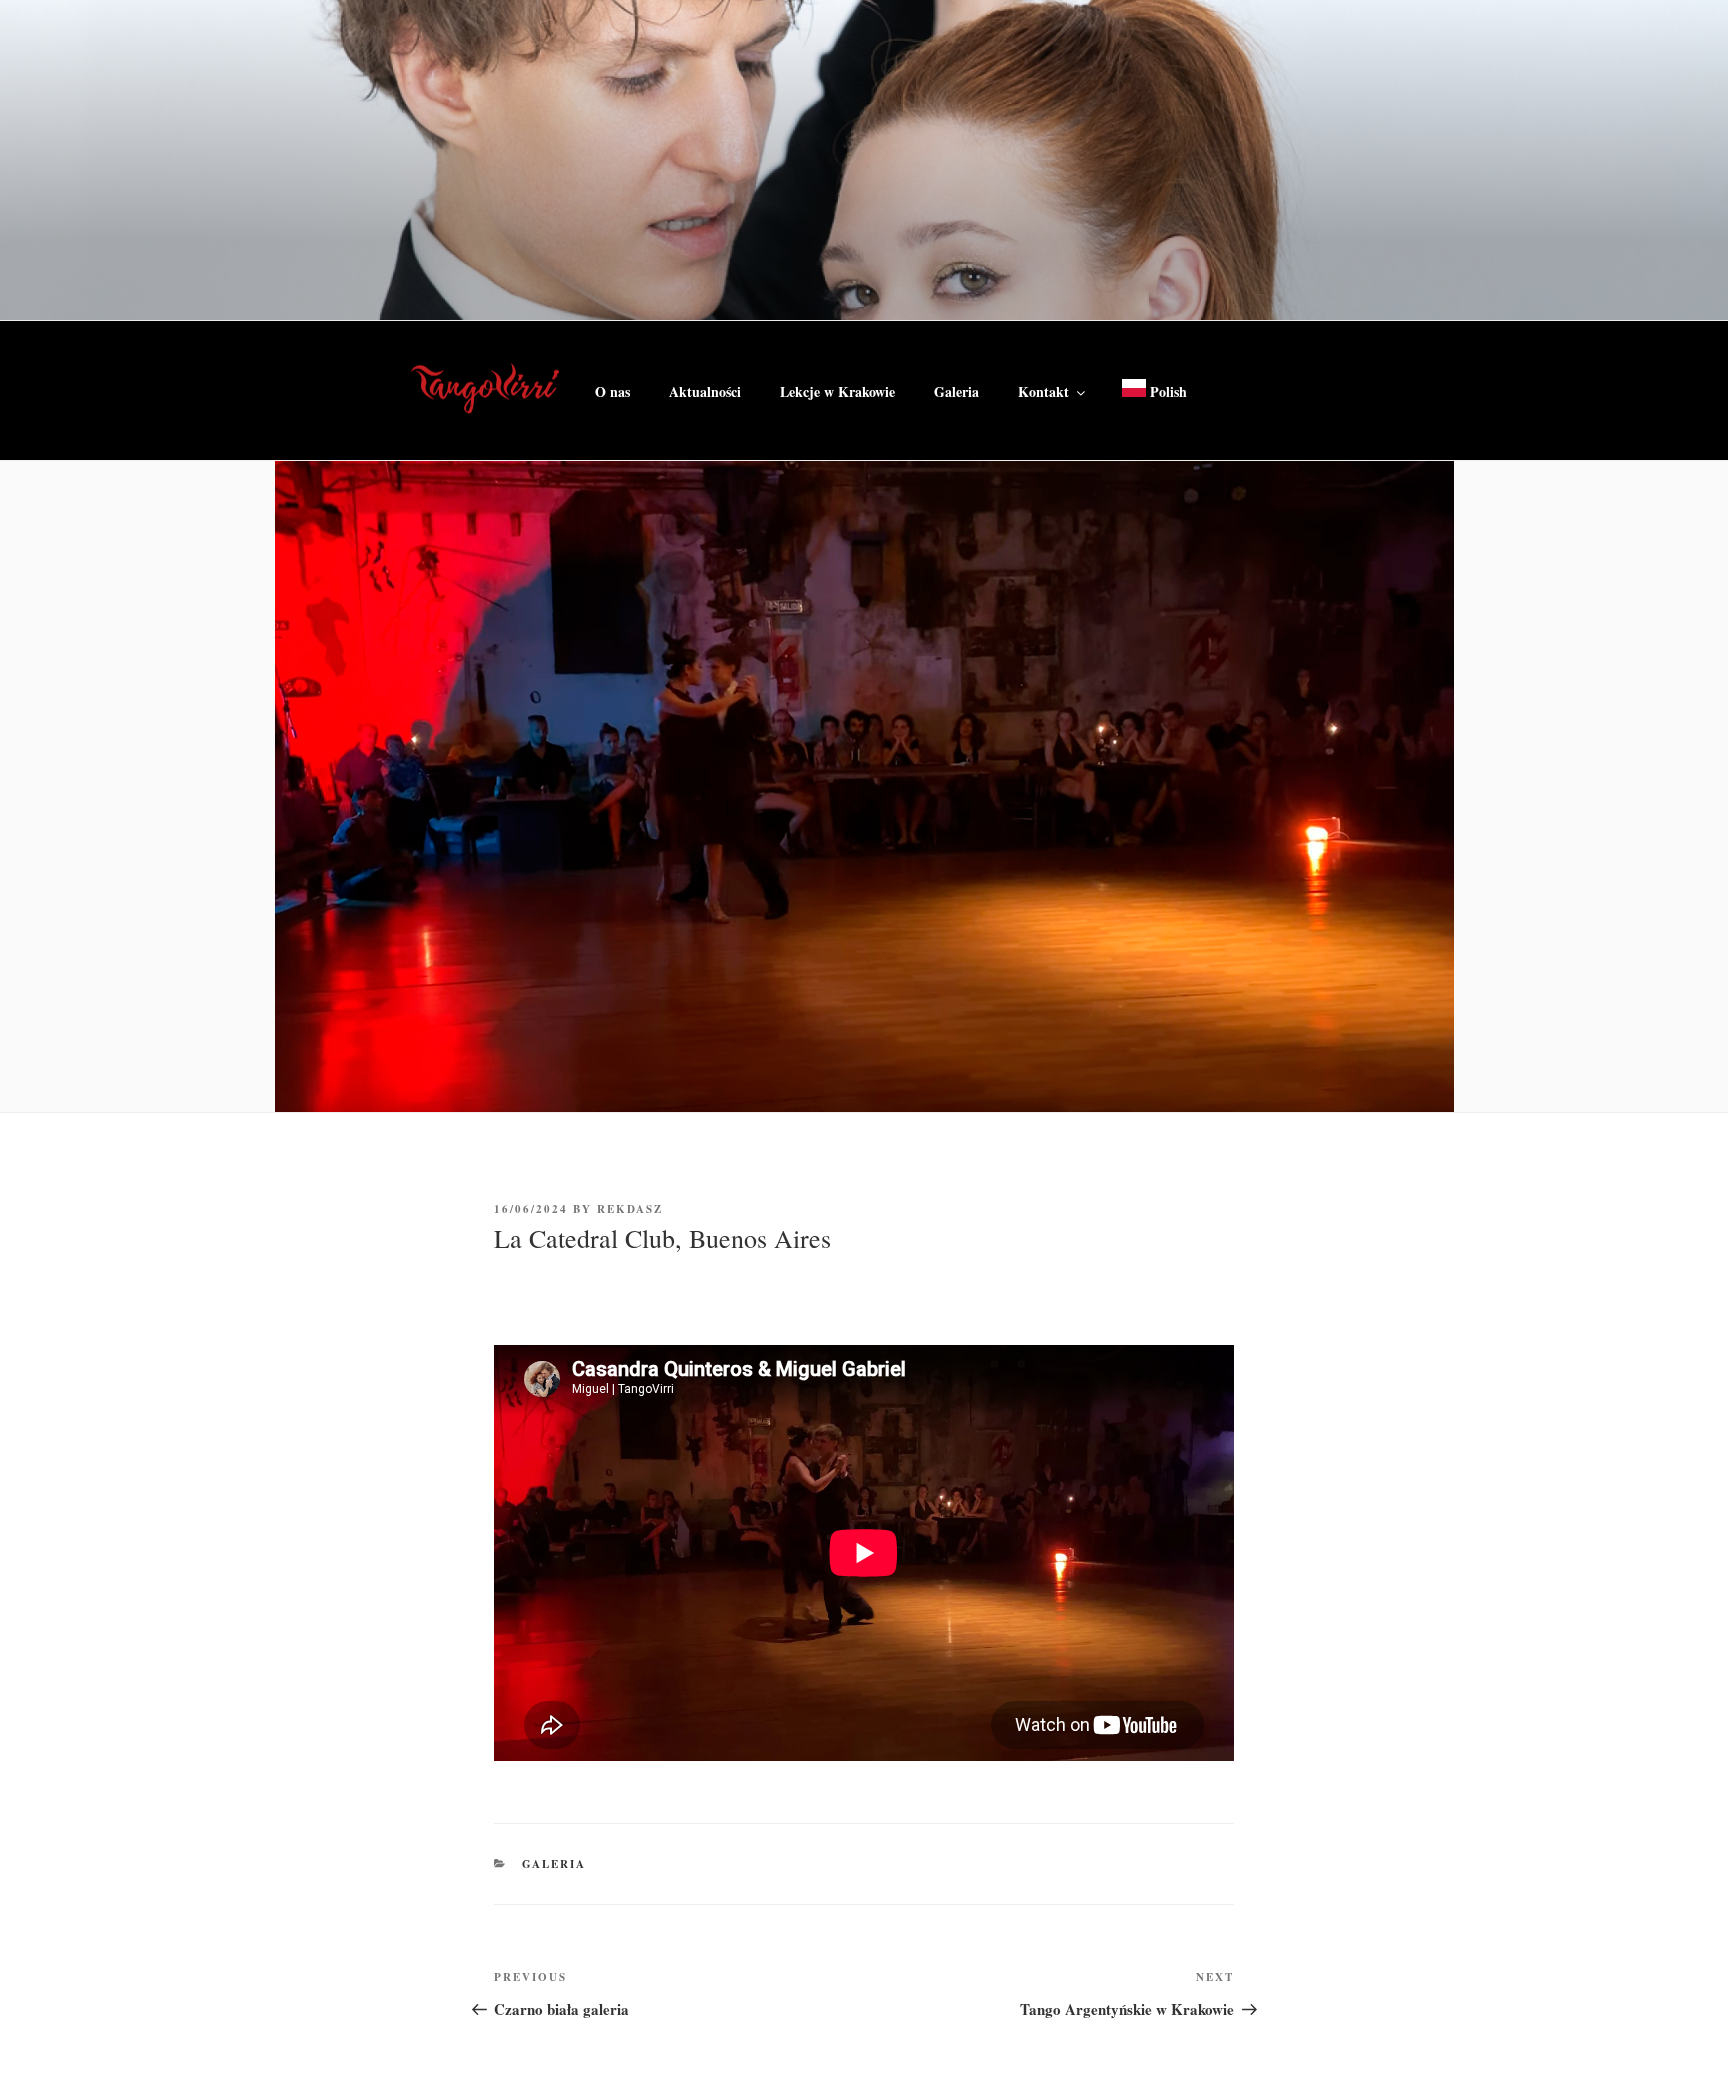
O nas (612, 391)
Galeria (956, 391)
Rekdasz (630, 1209)
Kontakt (1043, 391)
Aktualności (705, 391)
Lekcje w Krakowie (837, 391)
